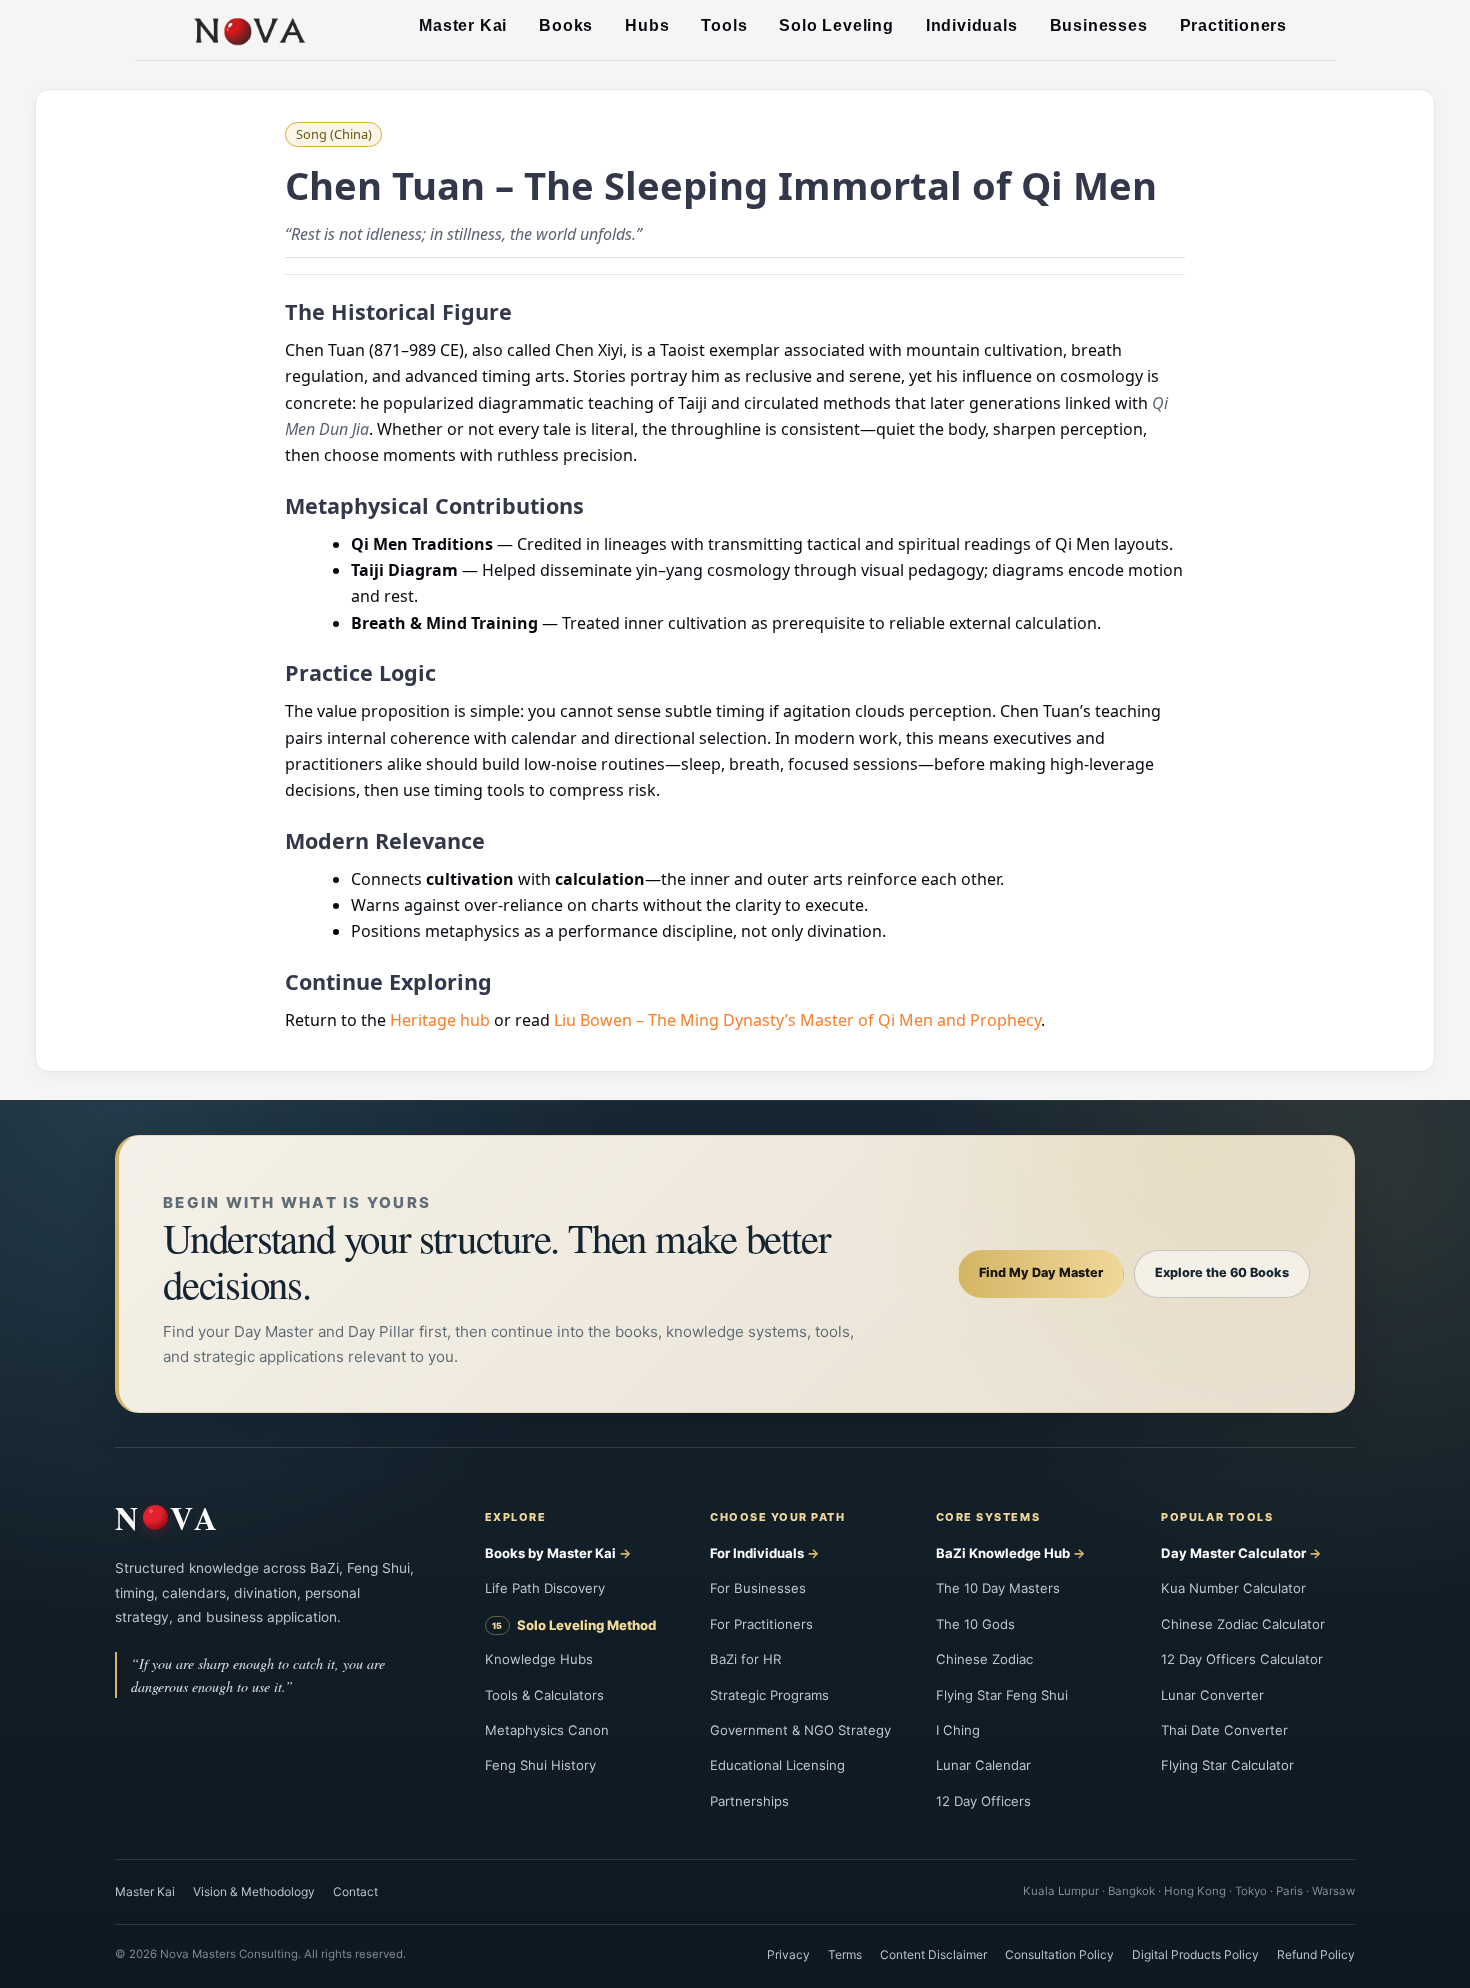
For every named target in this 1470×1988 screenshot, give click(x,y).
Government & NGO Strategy (800, 1730)
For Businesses (758, 1588)
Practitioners (1233, 25)
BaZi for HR (745, 1659)
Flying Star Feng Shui (1002, 1695)
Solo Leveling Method (586, 1625)
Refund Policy (1316, 1954)
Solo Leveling (836, 25)
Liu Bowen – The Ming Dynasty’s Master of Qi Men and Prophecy (797, 1020)
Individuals (972, 25)
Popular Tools (1217, 1517)
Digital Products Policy (1195, 1954)
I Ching (958, 1730)
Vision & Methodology (254, 1891)
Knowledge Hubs (539, 1659)
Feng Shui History (540, 1765)
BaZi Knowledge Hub (1003, 1553)
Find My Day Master (1041, 1272)
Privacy (788, 1954)
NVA (168, 1518)
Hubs (647, 25)
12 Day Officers (983, 1801)
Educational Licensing (777, 1765)
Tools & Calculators (544, 1695)
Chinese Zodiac (984, 1659)
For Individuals (757, 1553)
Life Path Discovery (545, 1588)
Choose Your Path (777, 1517)
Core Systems (988, 1517)
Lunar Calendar (983, 1765)
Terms (845, 1954)
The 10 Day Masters (998, 1588)
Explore (516, 1517)
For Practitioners (761, 1624)
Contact (355, 1891)
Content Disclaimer (933, 1954)
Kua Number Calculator (1233, 1588)
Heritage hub (440, 1020)
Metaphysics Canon (547, 1730)
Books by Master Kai (550, 1553)
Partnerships (749, 1801)
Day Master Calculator (1233, 1553)
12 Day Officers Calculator (1242, 1659)
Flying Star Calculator (1227, 1765)
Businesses (1099, 25)
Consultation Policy (1059, 1954)
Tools (724, 25)
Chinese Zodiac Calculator (1243, 1624)
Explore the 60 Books (1222, 1272)
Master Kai (463, 25)
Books (566, 25)
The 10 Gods (975, 1624)
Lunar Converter (1212, 1695)
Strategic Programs (769, 1695)
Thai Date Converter (1224, 1730)
